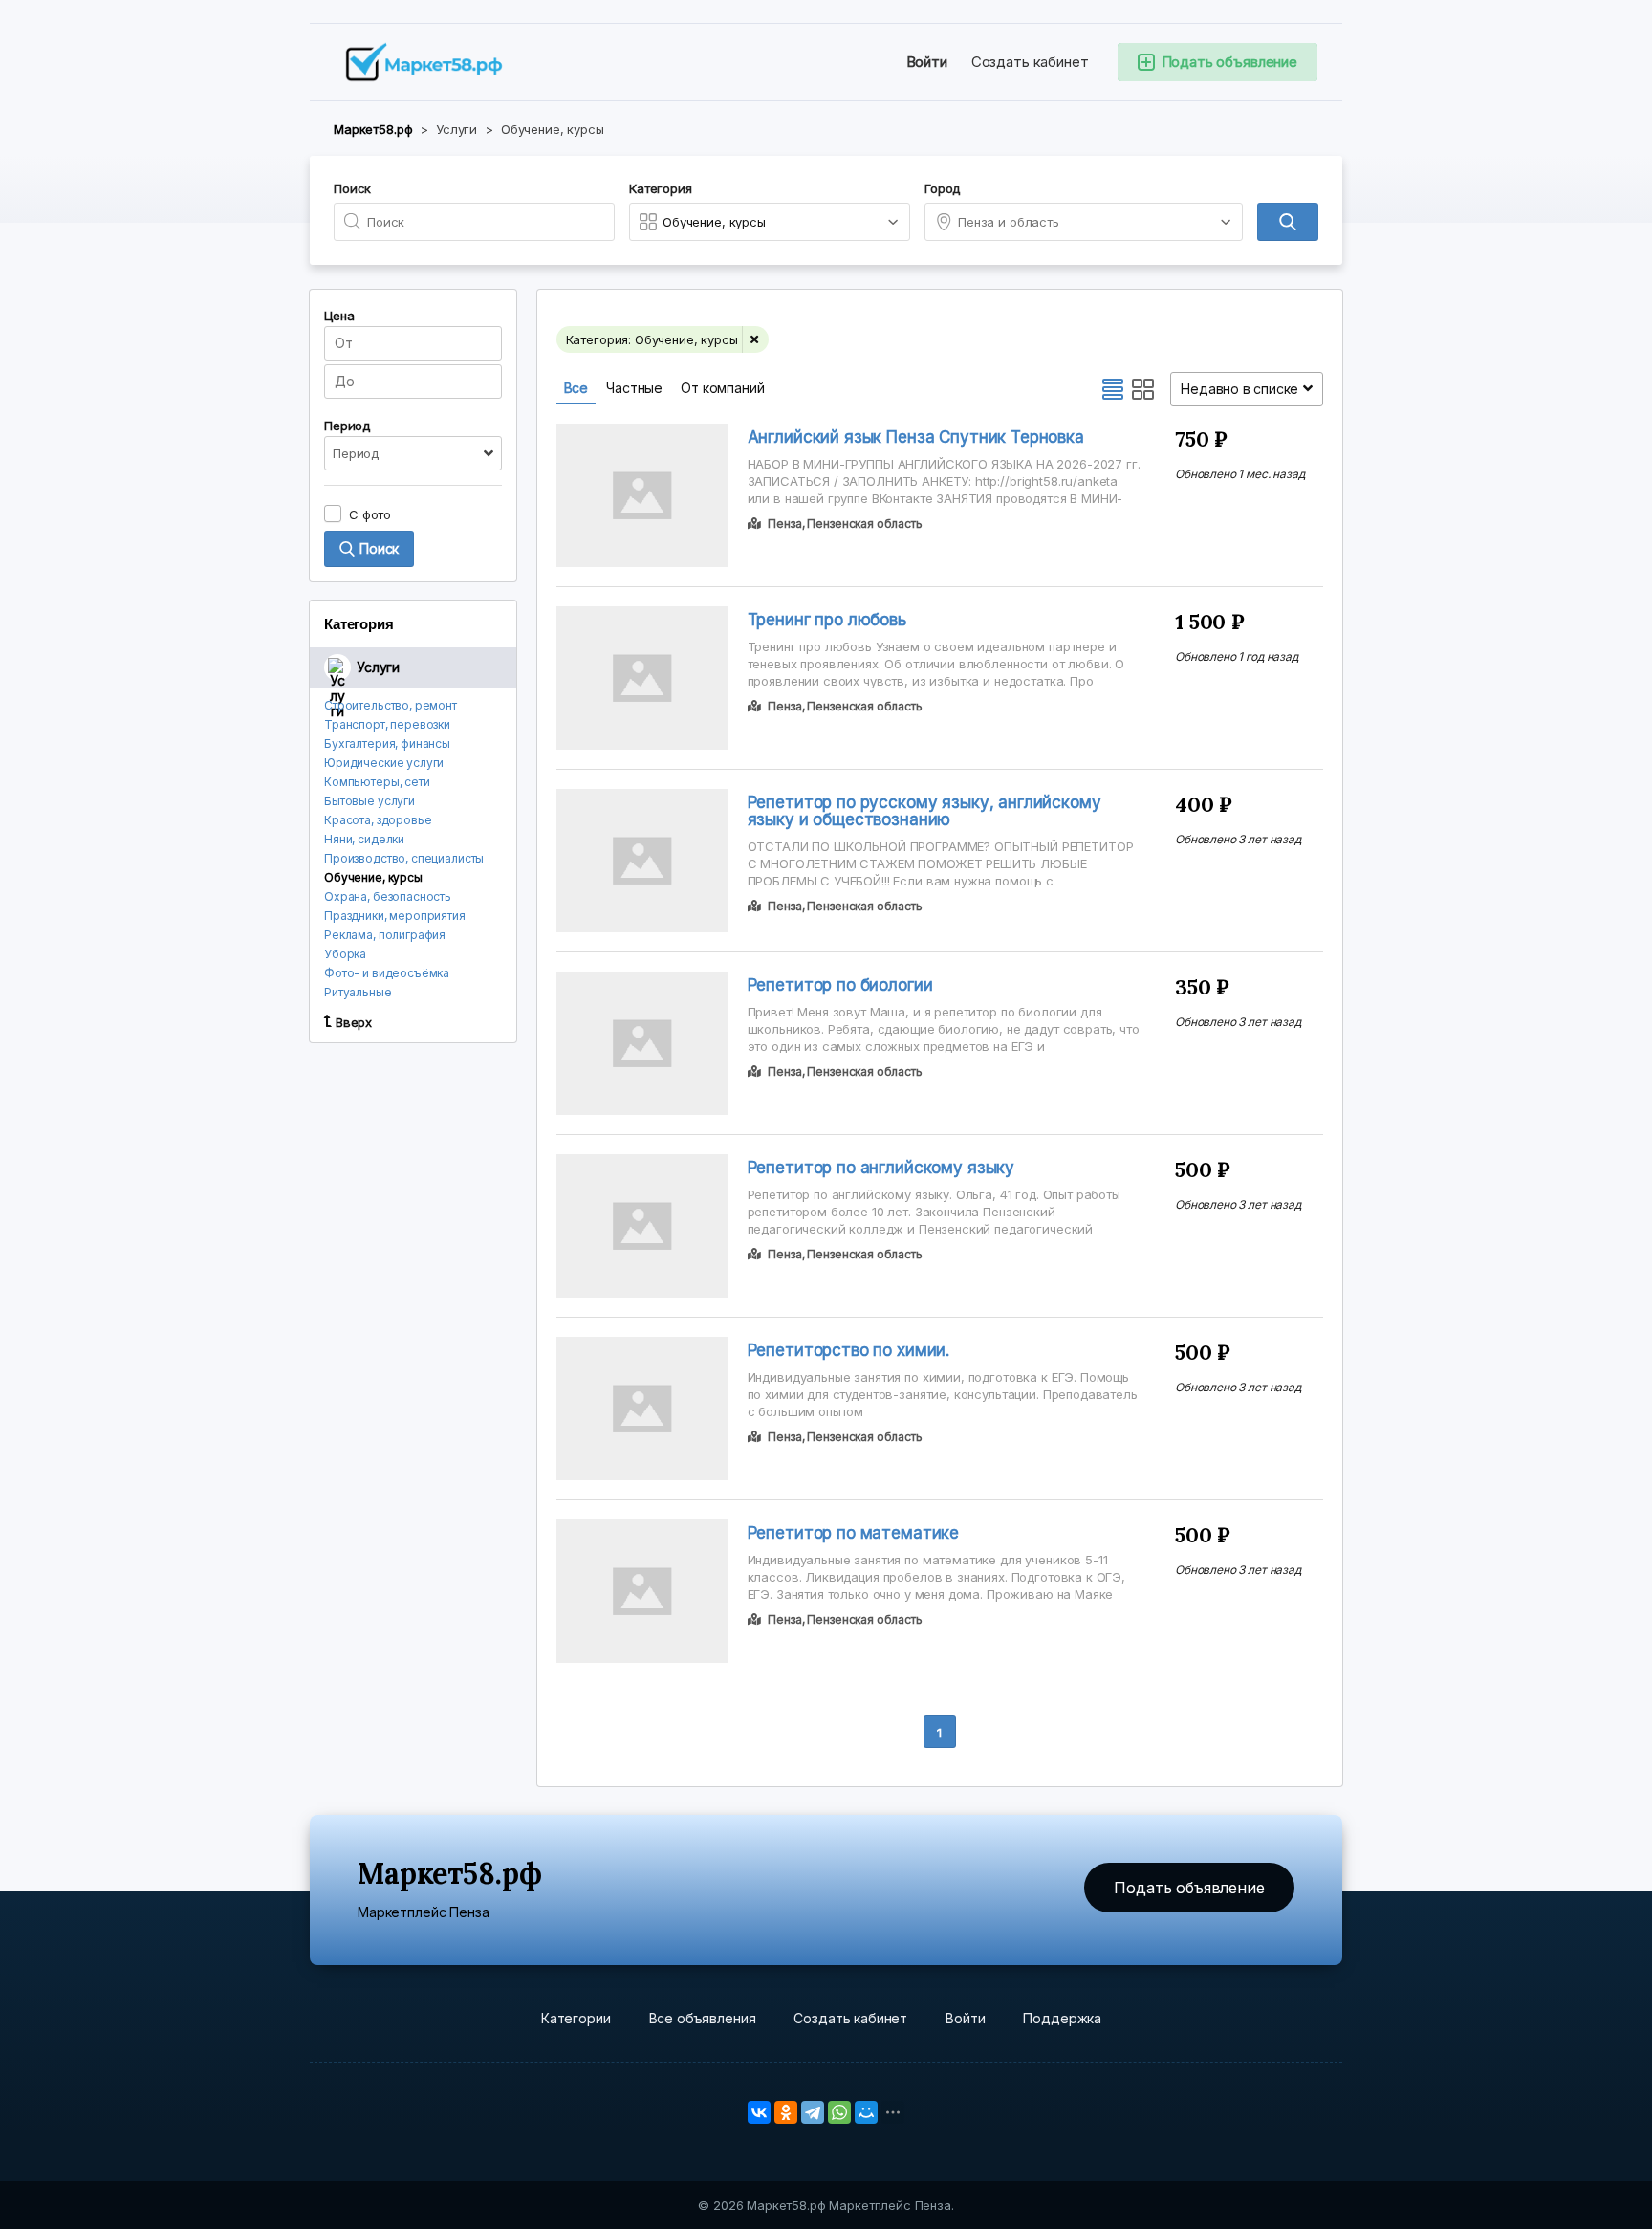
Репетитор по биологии (840, 985)
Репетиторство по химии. (849, 1350)
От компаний (722, 388)
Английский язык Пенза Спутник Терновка (916, 437)
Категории (576, 2018)
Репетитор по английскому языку (881, 1168)
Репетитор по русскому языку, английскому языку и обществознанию (924, 811)
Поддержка (1062, 2018)
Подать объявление (1189, 1888)
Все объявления (703, 2018)
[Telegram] (813, 2112)
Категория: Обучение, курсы (652, 339)
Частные (634, 388)
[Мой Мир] (866, 2112)
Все (576, 388)
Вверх (354, 1022)
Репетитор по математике (854, 1533)
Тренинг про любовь (827, 620)
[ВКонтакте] (759, 2112)
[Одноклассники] (786, 2112)
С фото (370, 514)
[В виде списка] (1113, 389)
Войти (927, 62)
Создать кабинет (1030, 62)
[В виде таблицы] (1143, 389)
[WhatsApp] (839, 2112)
